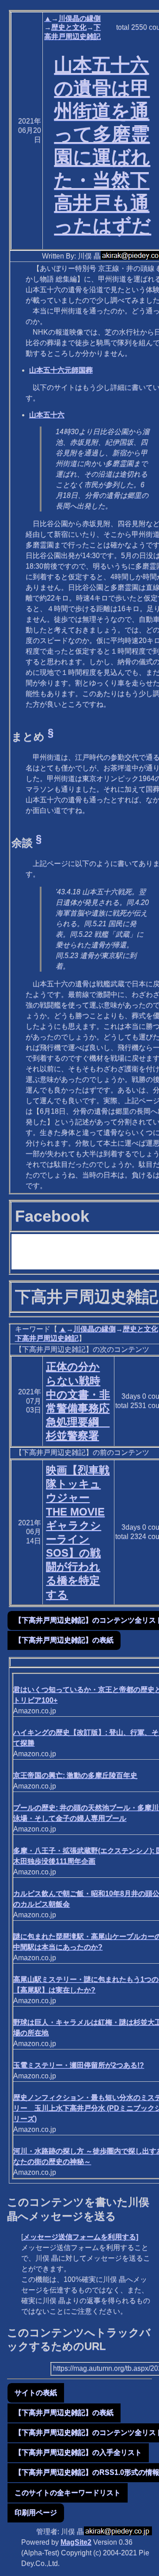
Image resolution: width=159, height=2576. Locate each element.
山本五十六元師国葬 (61, 370)
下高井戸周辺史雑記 (47, 1338)
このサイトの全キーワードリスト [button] (68, 2493)
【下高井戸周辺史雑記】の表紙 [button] (64, 1640)
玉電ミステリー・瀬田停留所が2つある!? (79, 2065)
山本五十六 (47, 415)
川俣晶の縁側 (79, 18)
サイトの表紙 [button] (36, 2393)
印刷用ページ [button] (36, 2513)
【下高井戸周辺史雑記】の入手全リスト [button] (78, 2452)
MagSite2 (76, 2542)
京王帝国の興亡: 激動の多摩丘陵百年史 (75, 1775)
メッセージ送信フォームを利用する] (81, 2237)
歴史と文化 (69, 27)
